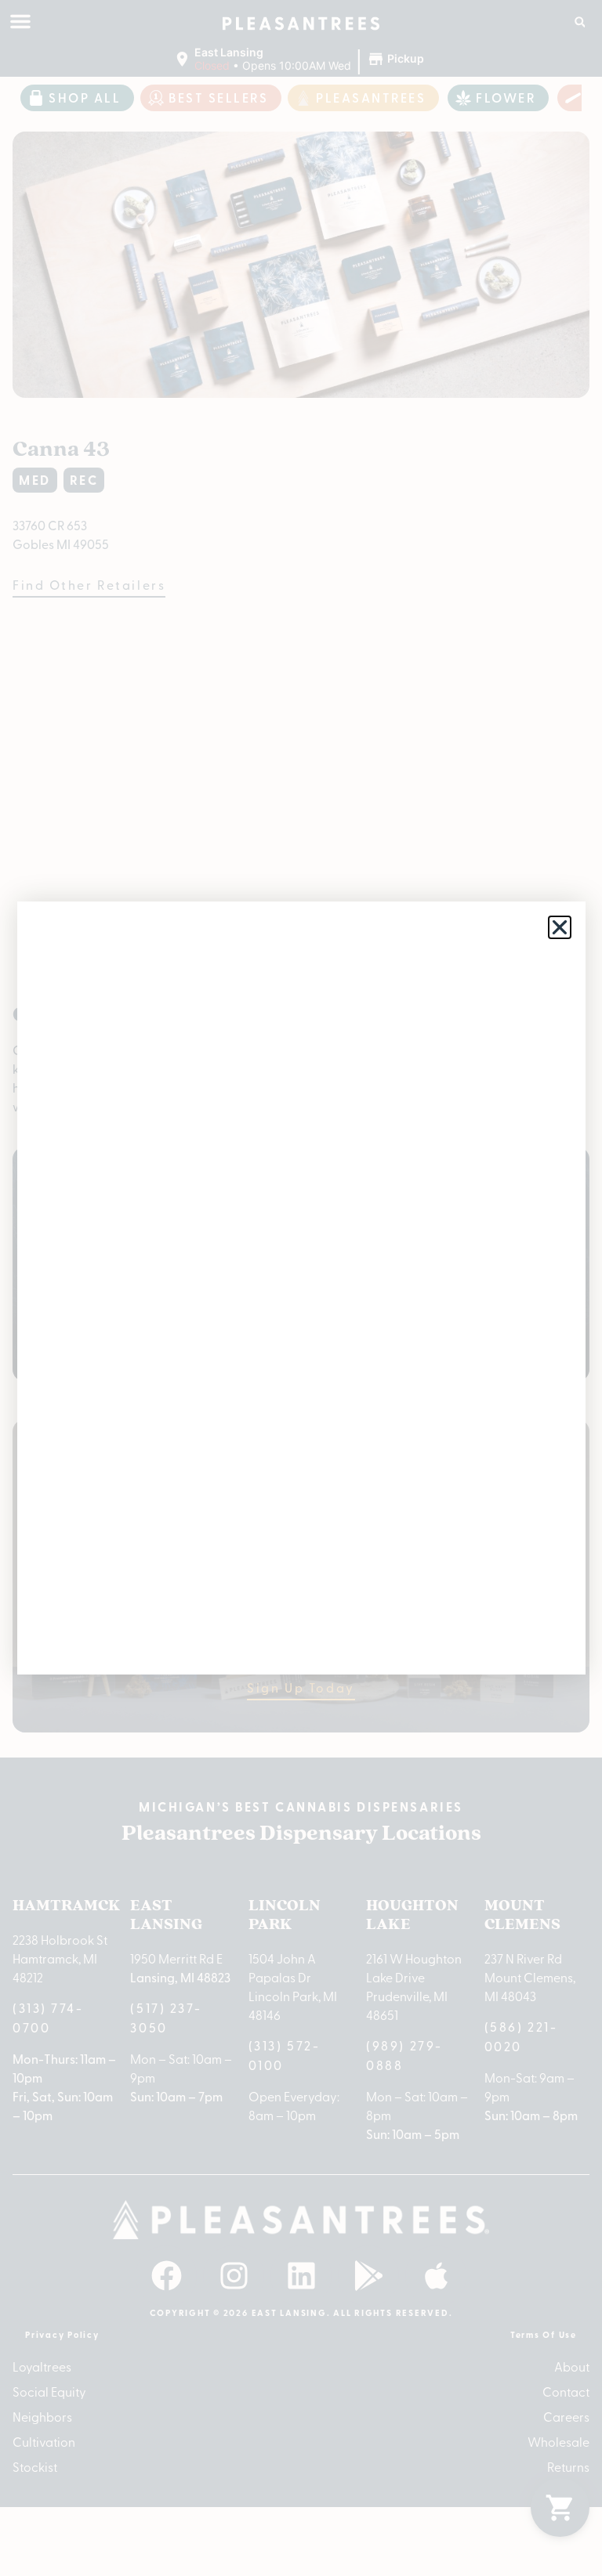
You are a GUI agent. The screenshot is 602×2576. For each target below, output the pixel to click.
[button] (560, 927)
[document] (301, 1288)
